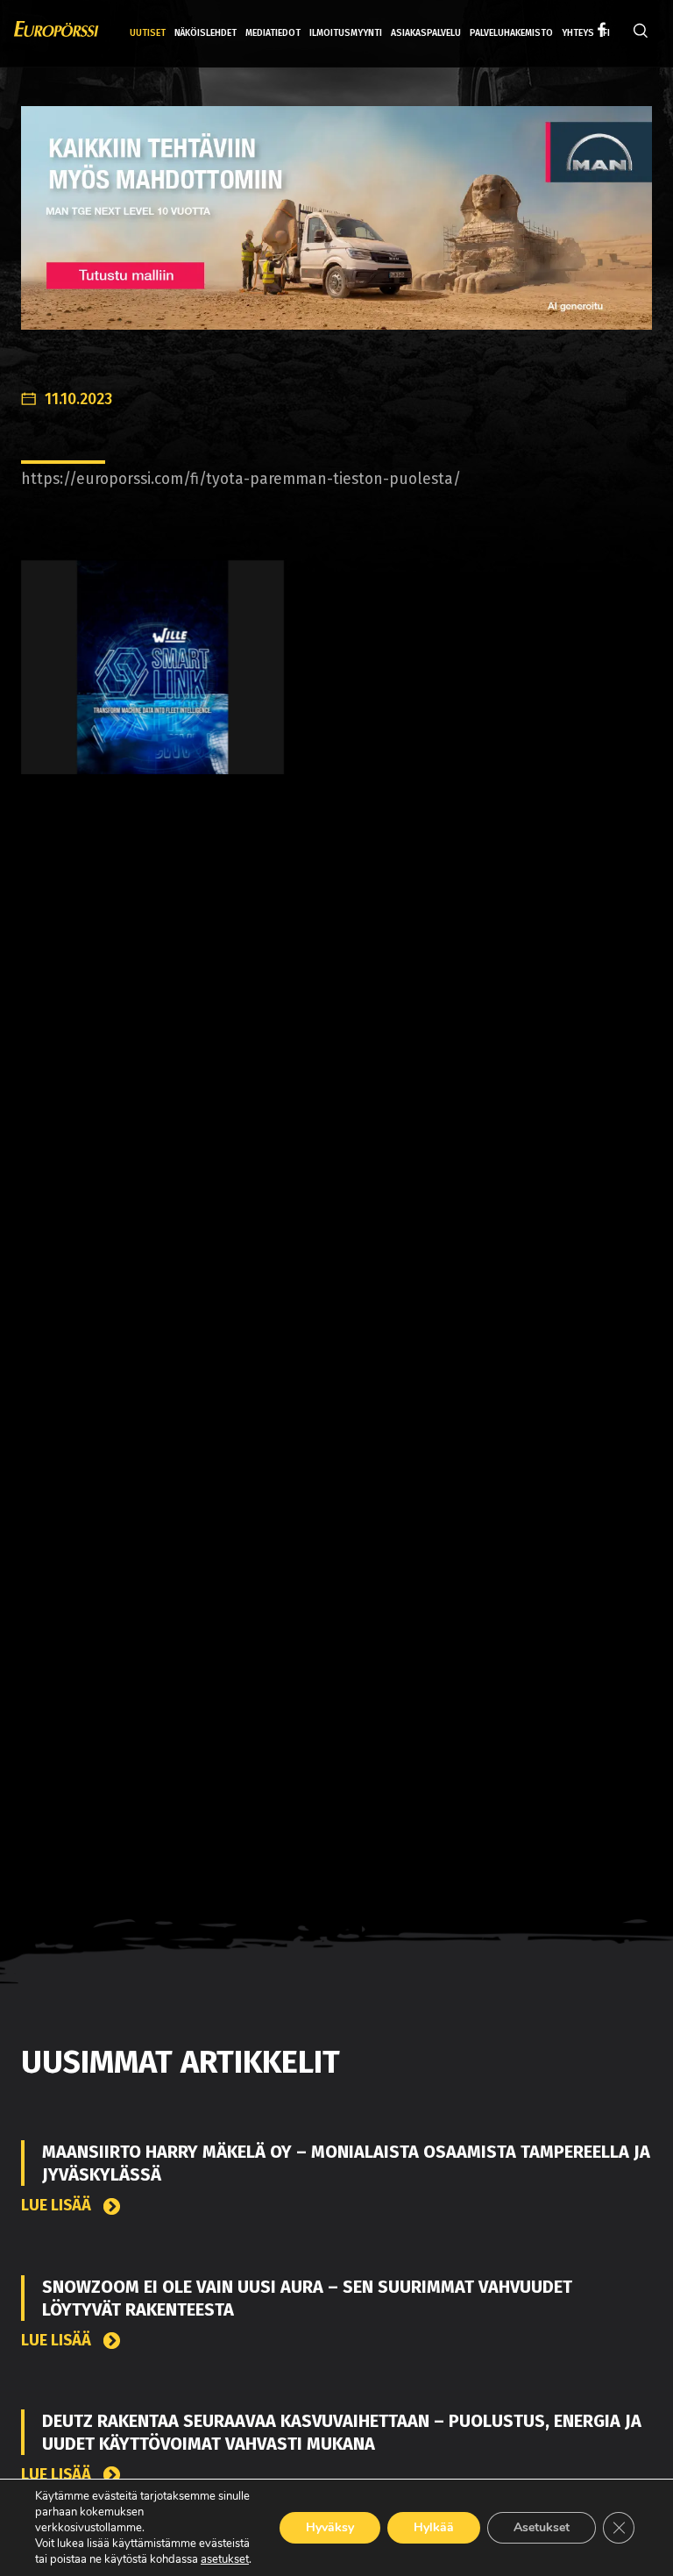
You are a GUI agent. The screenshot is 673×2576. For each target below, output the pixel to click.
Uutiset (148, 33)
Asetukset (542, 2527)
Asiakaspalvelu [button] (426, 33)
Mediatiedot (273, 33)
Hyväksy (330, 2527)
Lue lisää (58, 2206)
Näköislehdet (205, 33)
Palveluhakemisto (511, 33)
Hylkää (434, 2527)
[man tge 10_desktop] (336, 231)
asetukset (225, 2559)
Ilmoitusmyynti (346, 33)
